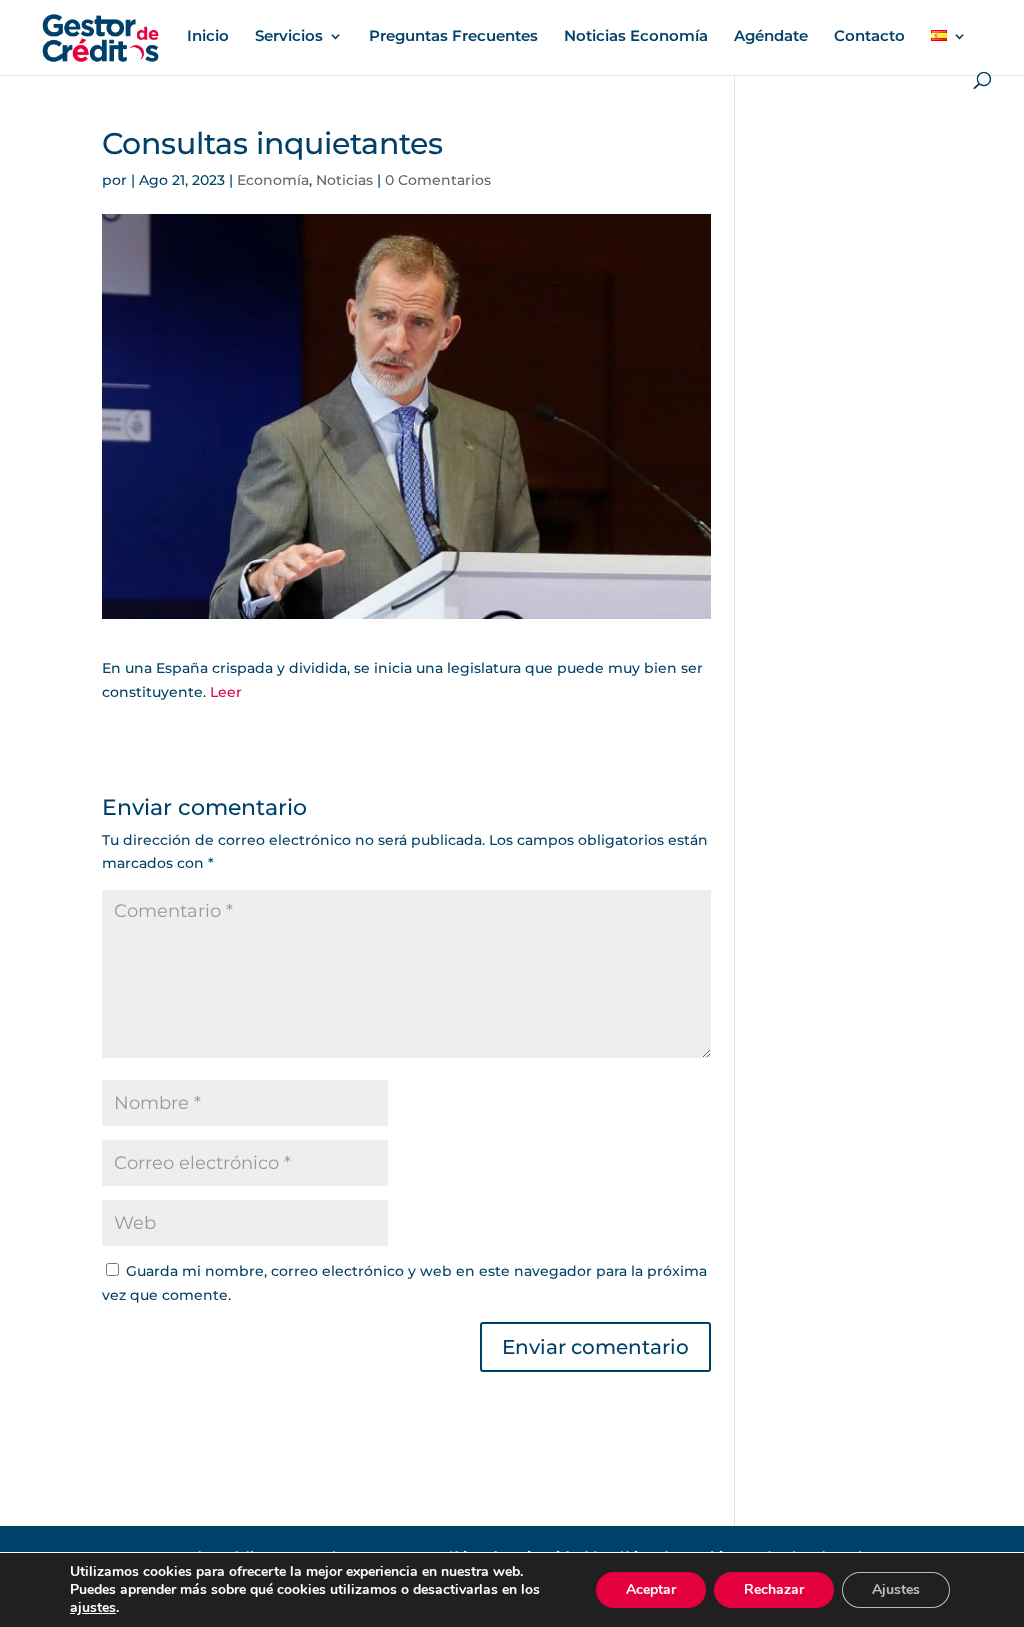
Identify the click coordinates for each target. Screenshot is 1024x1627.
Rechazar (774, 1589)
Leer (226, 692)
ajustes (93, 1608)
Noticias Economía (636, 37)
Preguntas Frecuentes (453, 37)
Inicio (208, 37)
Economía (273, 180)
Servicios (289, 37)
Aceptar (651, 1589)
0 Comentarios (438, 180)
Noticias (344, 180)
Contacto (869, 37)
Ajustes (896, 1589)
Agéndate (771, 37)
